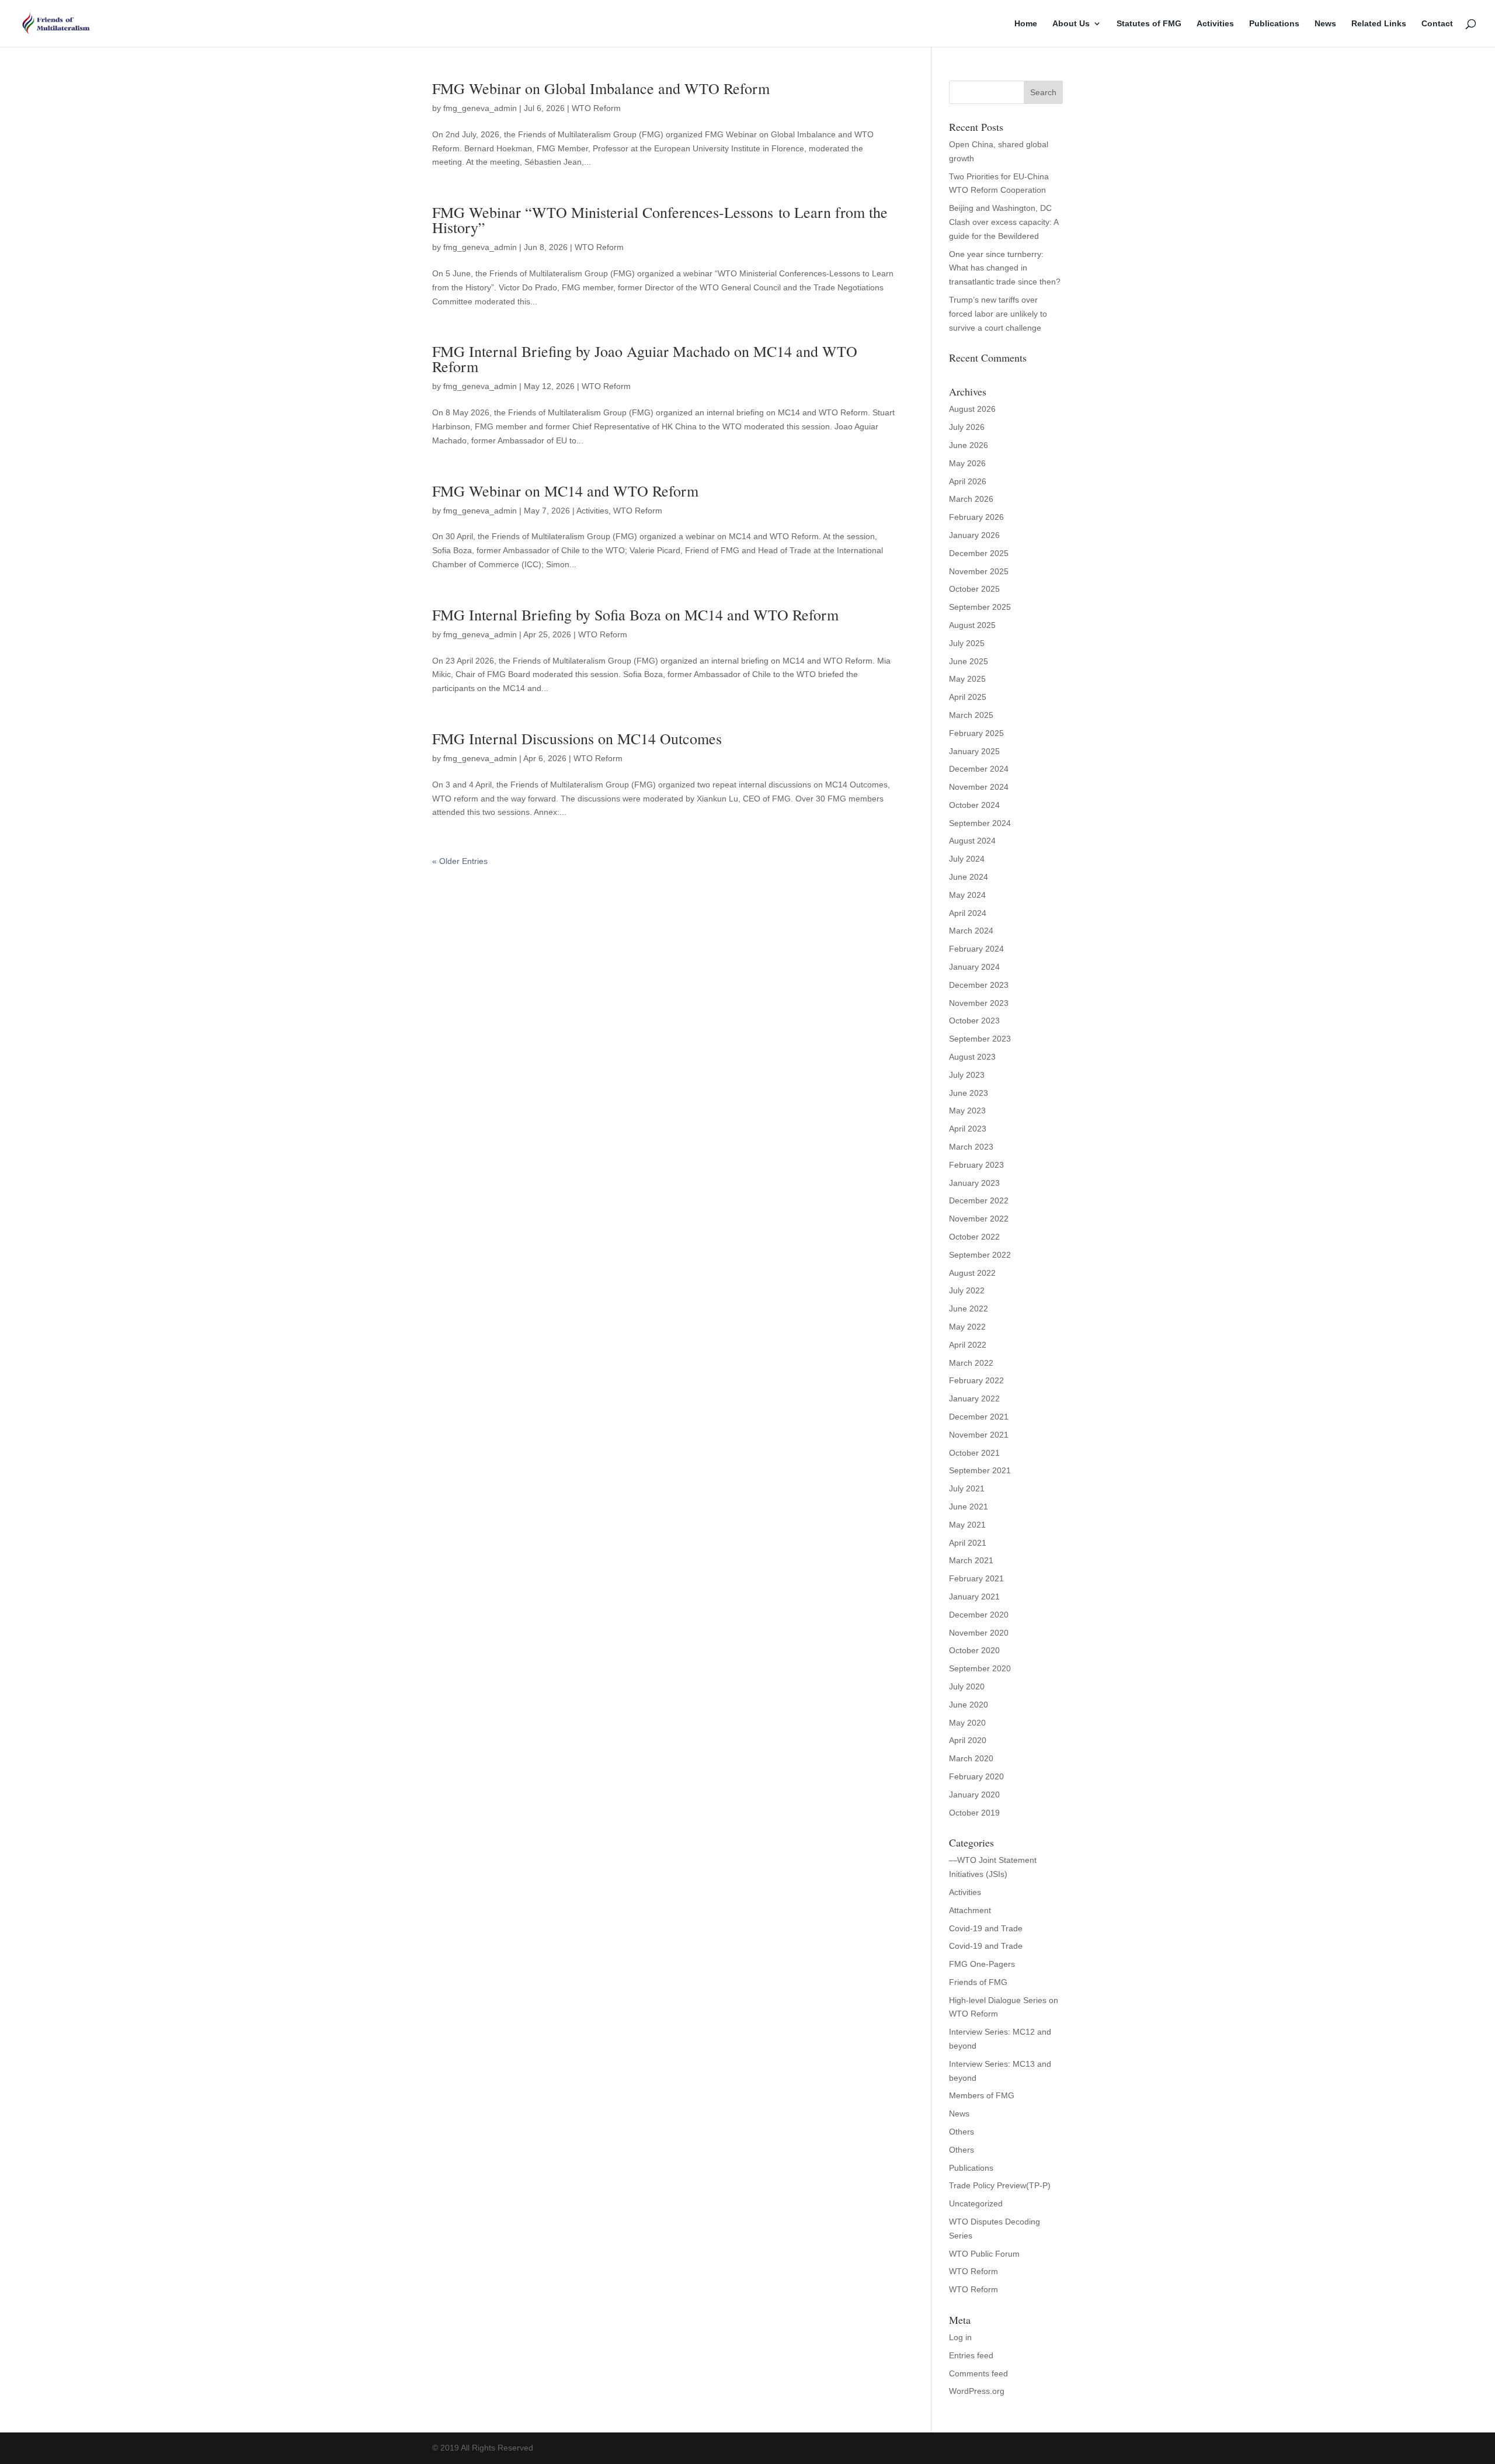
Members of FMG (982, 2095)
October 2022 (974, 1237)
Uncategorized (976, 2203)
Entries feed (971, 2355)
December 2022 (979, 1200)
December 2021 (979, 1417)
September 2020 (980, 1668)
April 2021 (968, 1543)
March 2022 (971, 1363)
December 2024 (979, 769)
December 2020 (979, 1615)
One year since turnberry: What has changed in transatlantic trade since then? (1005, 268)
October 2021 (974, 1453)
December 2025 (979, 553)
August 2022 (972, 1273)
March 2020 (971, 1758)
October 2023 (974, 1021)
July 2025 (967, 643)
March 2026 (971, 499)
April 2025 (968, 697)
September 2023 (980, 1039)
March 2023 (971, 1147)
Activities (1215, 24)
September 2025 (980, 607)
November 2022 (979, 1219)
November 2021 (979, 1435)
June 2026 (969, 445)
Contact (1437, 24)
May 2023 (967, 1110)
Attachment (970, 1910)
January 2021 (974, 1597)
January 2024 (974, 967)
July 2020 (967, 1686)
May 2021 (967, 1525)
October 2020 (974, 1650)
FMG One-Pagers (982, 1964)
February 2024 (976, 949)
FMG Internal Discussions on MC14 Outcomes (577, 738)
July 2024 (967, 859)
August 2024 (972, 841)
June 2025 (969, 661)
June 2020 (969, 1705)
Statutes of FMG (1149, 24)
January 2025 (974, 751)
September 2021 (980, 1470)
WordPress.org (977, 2391)
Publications (1274, 24)
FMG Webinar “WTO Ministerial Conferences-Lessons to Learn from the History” (660, 220)
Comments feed (978, 2373)
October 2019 (974, 1813)
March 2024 (971, 931)
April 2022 (968, 1345)
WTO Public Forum (984, 2254)
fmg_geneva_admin (480, 108)
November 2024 (979, 787)
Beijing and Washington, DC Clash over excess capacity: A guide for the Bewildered (1004, 222)
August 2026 (972, 409)
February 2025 (976, 733)
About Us (1071, 24)
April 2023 (968, 1129)
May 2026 (967, 463)
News (1325, 24)
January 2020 (974, 1795)
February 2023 (976, 1165)
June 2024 (969, 877)
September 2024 (980, 823)
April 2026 (968, 481)
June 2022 (969, 1309)
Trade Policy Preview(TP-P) (1000, 2185)
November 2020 (979, 1633)
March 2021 (971, 1560)
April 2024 (968, 913)
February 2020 (976, 1776)
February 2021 (976, 1578)
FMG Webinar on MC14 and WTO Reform (565, 491)
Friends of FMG (978, 1982)
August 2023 (972, 1057)
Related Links (1379, 24)
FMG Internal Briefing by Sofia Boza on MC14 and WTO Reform (635, 615)
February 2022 (976, 1380)
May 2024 (967, 895)
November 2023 (979, 1003)
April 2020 (968, 1740)
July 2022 (967, 1290)
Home (1026, 24)
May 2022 (967, 1327)
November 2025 (979, 571)
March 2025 (971, 715)
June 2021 (969, 1507)
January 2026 (974, 535)
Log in (960, 2337)
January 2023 (974, 1183)
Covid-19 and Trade (986, 1928)
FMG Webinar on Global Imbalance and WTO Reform (601, 88)
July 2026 (967, 427)
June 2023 (969, 1093)
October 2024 (974, 805)
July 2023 (967, 1075)
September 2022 (980, 1255)
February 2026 (976, 517)
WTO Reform (596, 108)
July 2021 (967, 1488)
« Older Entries (460, 861)
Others (962, 2132)
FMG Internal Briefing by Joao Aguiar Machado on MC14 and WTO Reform (645, 359)
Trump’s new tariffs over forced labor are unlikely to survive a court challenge (998, 314)
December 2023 (979, 985)
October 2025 (974, 589)
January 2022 (974, 1398)
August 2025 (972, 625)
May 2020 (967, 1723)
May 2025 (967, 679)
